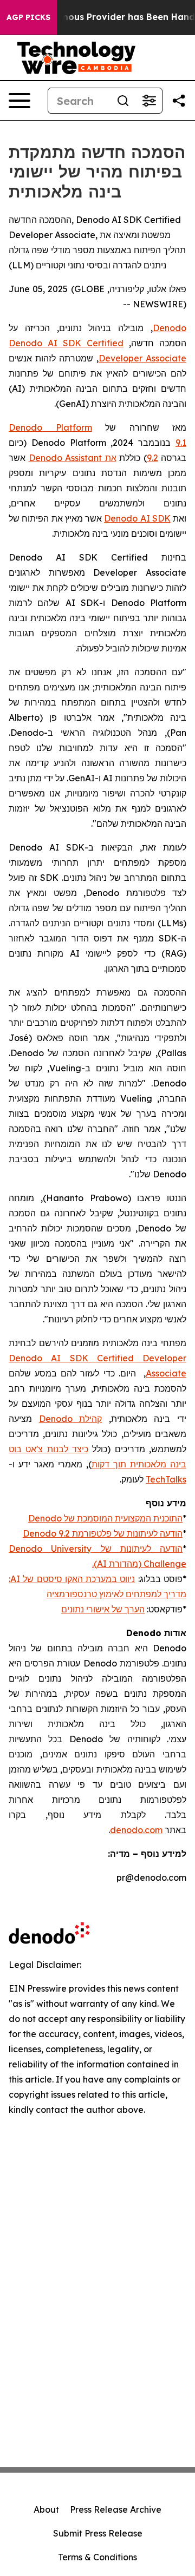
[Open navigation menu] (19, 101)
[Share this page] (179, 101)
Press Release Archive (116, 2509)
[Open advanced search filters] (149, 101)
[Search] (123, 101)
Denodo (170, 328)
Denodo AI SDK (137, 518)
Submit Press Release (98, 2533)
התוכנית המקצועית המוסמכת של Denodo (105, 1518)
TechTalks (166, 1479)
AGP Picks (28, 17)
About (46, 2509)
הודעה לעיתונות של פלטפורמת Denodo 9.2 (103, 1533)
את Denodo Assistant (73, 458)
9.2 (152, 458)
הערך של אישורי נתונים (103, 1609)
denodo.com (136, 1830)
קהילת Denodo (71, 1419)
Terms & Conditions (97, 2557)
